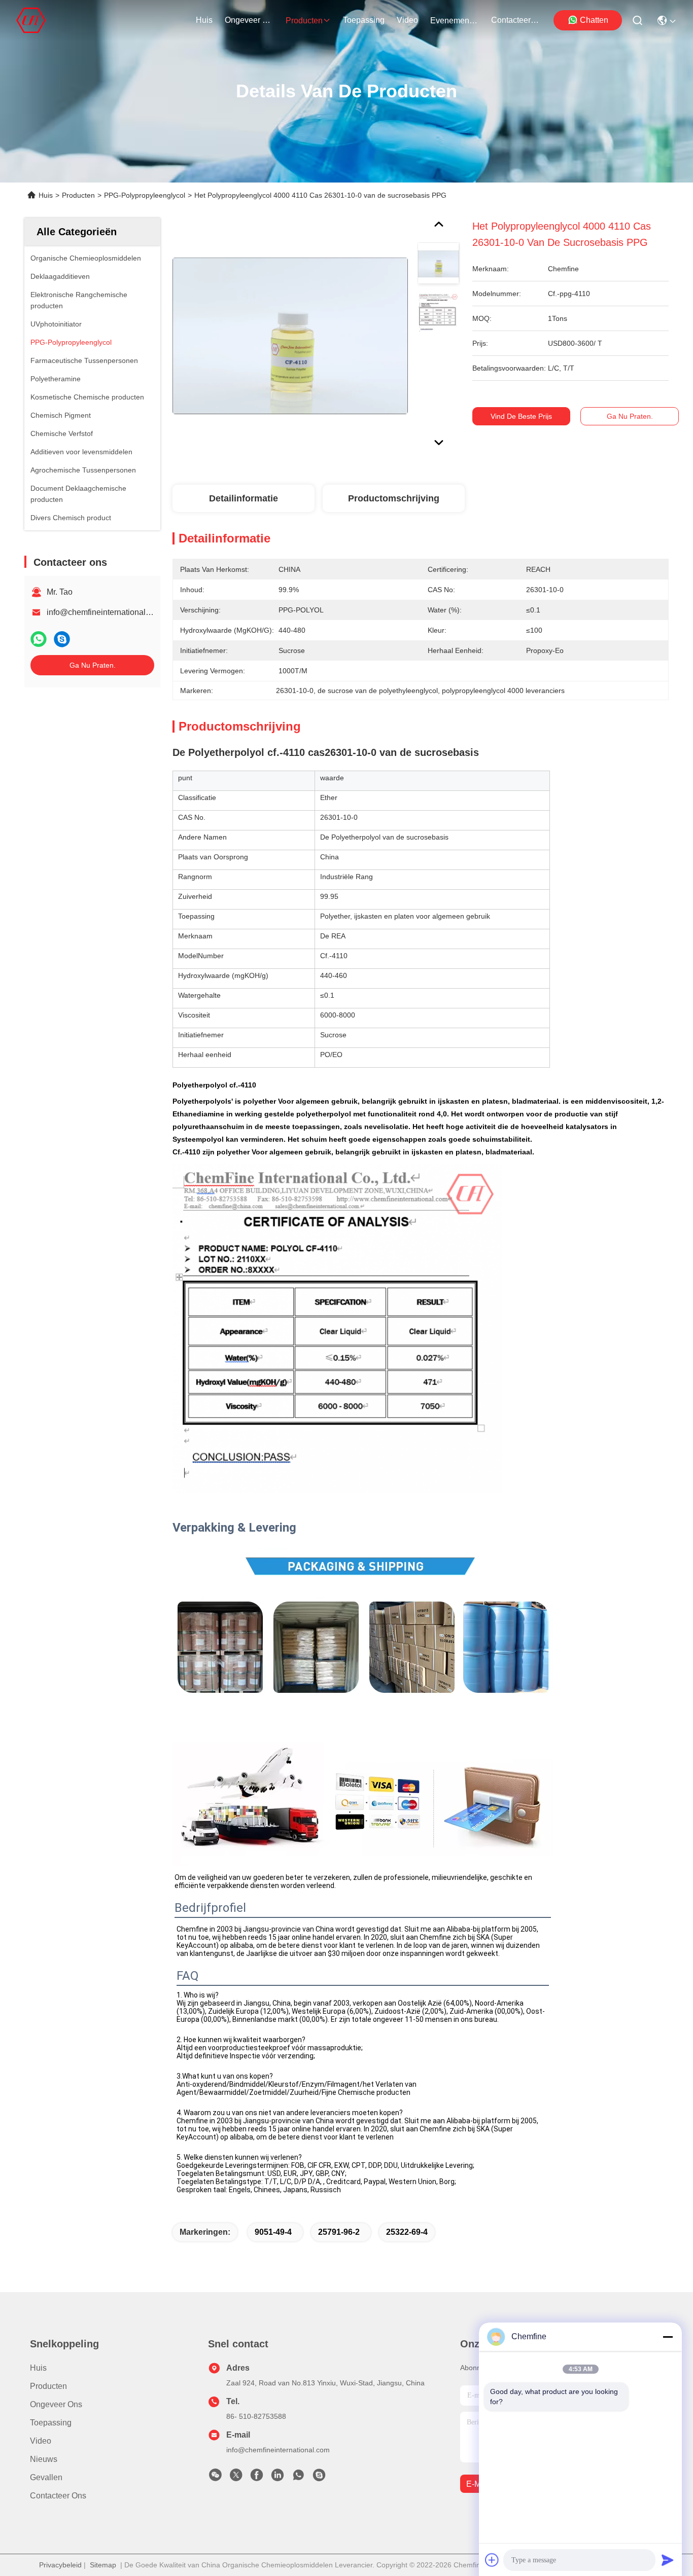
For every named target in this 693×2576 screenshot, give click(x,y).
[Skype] (62, 639)
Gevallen (46, 2477)
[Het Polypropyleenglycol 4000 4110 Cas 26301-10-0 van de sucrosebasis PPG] (290, 336)
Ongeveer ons (56, 2404)
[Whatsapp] (39, 639)
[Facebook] (257, 2478)
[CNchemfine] (319, 2478)
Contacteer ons (58, 2496)
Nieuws (44, 2459)
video (407, 20)
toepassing (364, 20)
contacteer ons (515, 20)
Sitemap (103, 2565)
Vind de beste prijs (521, 416)
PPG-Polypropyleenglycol (145, 195)
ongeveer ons (249, 20)
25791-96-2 (339, 2232)
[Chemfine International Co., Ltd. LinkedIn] (278, 2478)
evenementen (455, 21)
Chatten (594, 20)
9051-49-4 (273, 2232)
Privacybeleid (60, 2565)
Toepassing (51, 2423)
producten (304, 21)
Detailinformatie (244, 498)
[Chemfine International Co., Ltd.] (31, 20)
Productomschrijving (394, 498)
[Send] (668, 2560)
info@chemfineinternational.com (105, 612)
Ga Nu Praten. (93, 665)
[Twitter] (236, 2478)
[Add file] (492, 2560)
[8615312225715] (298, 2478)
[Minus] (668, 2337)
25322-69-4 (407, 2232)
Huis (204, 20)
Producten (78, 195)
